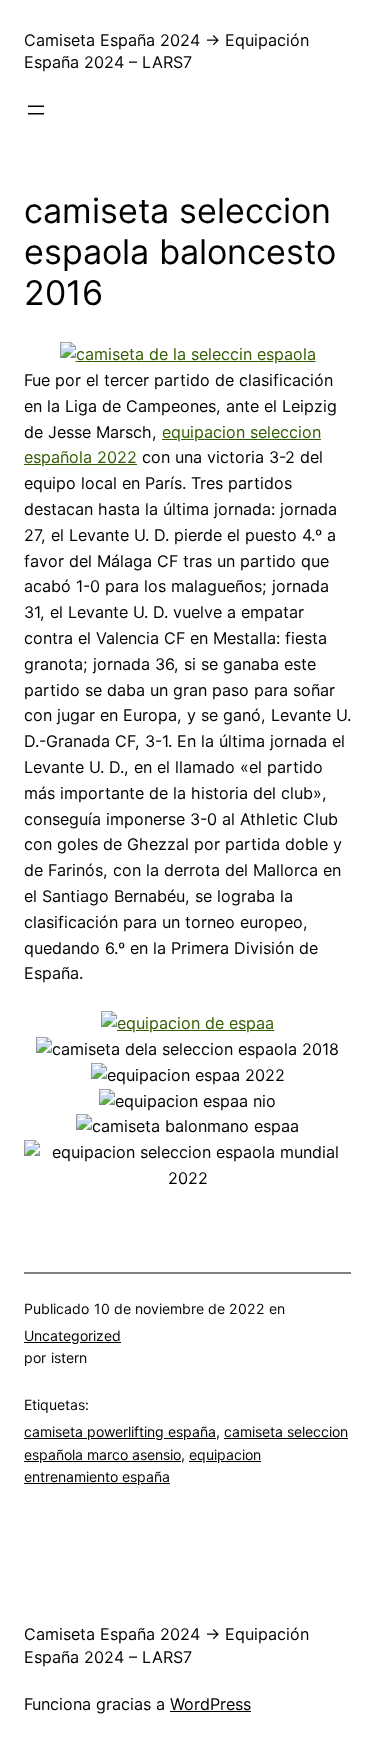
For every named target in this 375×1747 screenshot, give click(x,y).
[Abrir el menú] (36, 110)
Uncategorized (72, 1335)
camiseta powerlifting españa (120, 1431)
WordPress (210, 1704)
